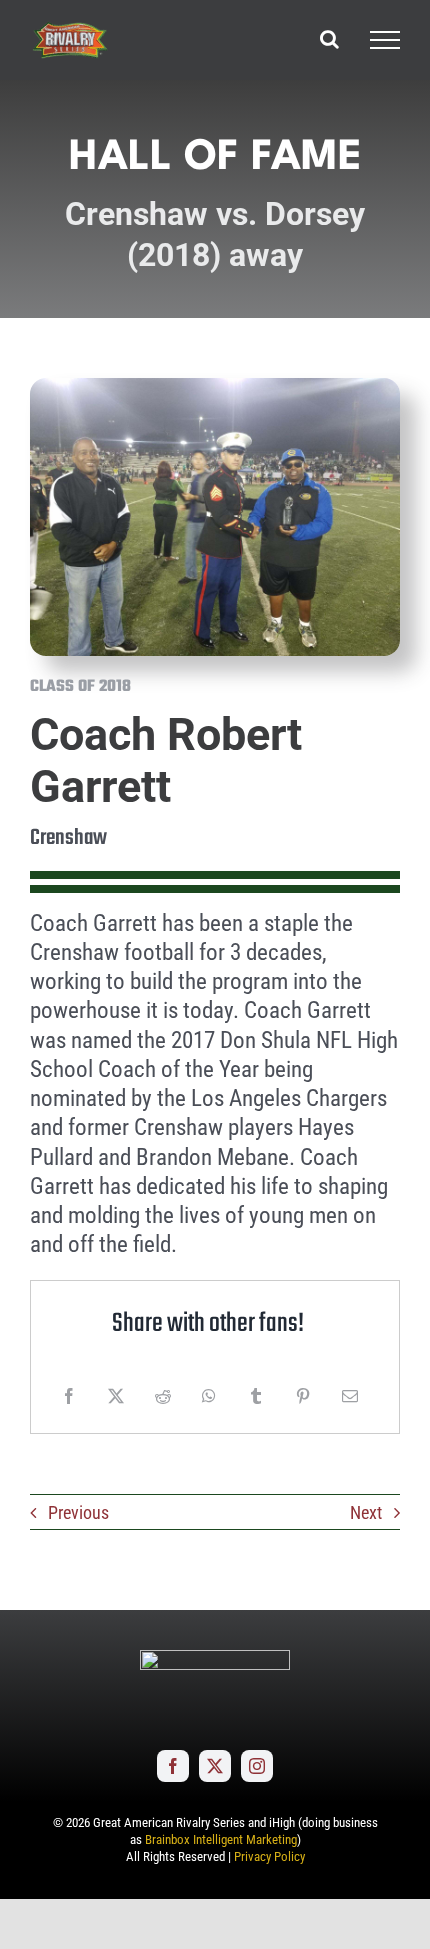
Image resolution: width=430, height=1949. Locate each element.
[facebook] (173, 1766)
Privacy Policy (269, 1856)
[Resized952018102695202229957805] (215, 386)
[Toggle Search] (329, 39)
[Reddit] (163, 1396)
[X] (116, 1396)
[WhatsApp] (209, 1396)
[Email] (350, 1396)
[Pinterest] (303, 1396)
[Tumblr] (256, 1396)
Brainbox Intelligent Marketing (221, 1839)
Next (366, 1512)
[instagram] (257, 1766)
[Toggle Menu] (385, 40)
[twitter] (215, 1766)
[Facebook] (69, 1396)
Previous (78, 1512)
